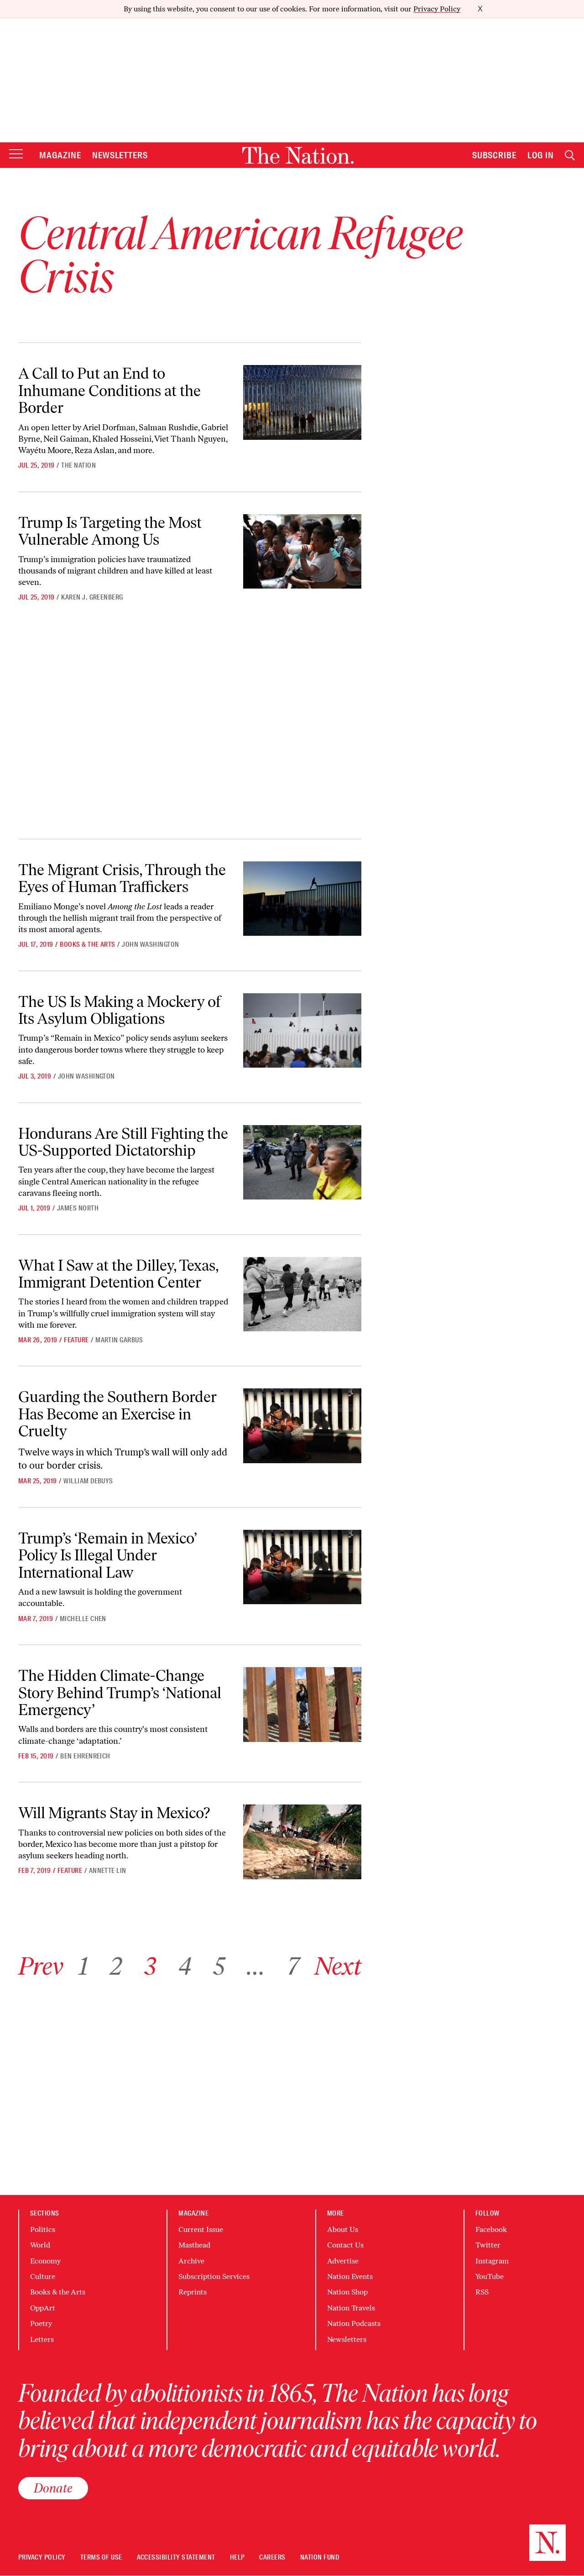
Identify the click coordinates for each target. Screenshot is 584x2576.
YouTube (490, 2276)
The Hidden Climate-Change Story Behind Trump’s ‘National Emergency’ (120, 1693)
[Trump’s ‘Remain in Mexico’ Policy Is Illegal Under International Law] (302, 1567)
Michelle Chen (83, 1619)
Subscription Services (214, 2276)
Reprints (193, 2292)
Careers (272, 2558)
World (40, 2245)
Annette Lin (108, 1871)
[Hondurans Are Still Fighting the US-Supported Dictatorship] (302, 1162)
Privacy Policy (437, 9)
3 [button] (150, 1966)
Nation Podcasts (354, 2323)
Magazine (60, 155)
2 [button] (116, 1966)
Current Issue (201, 2229)
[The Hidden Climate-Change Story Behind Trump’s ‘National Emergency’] (302, 1704)
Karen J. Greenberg (92, 597)
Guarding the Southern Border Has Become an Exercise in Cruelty (117, 1414)
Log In (541, 155)
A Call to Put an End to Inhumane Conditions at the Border (109, 391)
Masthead (194, 2245)
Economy (45, 2261)
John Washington (150, 944)
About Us (343, 2229)
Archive (191, 2261)
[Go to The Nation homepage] (298, 155)
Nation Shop (347, 2292)
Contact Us (345, 2245)
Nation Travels (351, 2308)
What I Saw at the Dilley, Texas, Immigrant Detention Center (118, 1274)
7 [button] (293, 1966)
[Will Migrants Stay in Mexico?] (302, 1842)
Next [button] (338, 1966)
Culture (43, 2276)
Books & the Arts (88, 944)
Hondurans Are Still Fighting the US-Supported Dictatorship (123, 1142)
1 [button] (83, 1966)
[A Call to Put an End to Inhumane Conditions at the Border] (302, 402)
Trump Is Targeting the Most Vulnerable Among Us (110, 531)
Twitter (488, 2245)
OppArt (43, 2308)
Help (237, 2558)
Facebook (491, 2229)
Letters (42, 2339)
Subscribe (495, 155)
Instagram (492, 2261)
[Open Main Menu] (16, 154)
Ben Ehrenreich (85, 1756)
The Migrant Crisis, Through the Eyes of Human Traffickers (122, 878)
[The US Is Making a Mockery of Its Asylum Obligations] (302, 1030)
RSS (482, 2292)
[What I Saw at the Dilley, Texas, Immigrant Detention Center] (302, 1294)
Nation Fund (320, 2558)
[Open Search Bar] (570, 155)
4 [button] (185, 1966)
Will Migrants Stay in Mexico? (114, 1813)
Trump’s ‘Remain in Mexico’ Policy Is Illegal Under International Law (108, 1555)
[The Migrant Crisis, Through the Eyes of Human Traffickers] (302, 899)
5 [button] (219, 1966)
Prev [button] (41, 1966)
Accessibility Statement (176, 2558)
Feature (76, 1340)
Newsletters (120, 155)
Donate (53, 2488)
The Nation (78, 465)
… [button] (256, 1966)
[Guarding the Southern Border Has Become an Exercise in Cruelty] (302, 1426)
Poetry (41, 2323)
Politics (43, 2229)
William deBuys (88, 1481)
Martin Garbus (119, 1340)
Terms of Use (101, 2558)
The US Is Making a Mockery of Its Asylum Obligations (120, 1010)
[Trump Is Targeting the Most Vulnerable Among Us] (302, 551)
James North (78, 1208)
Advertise (343, 2261)
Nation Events (350, 2276)
